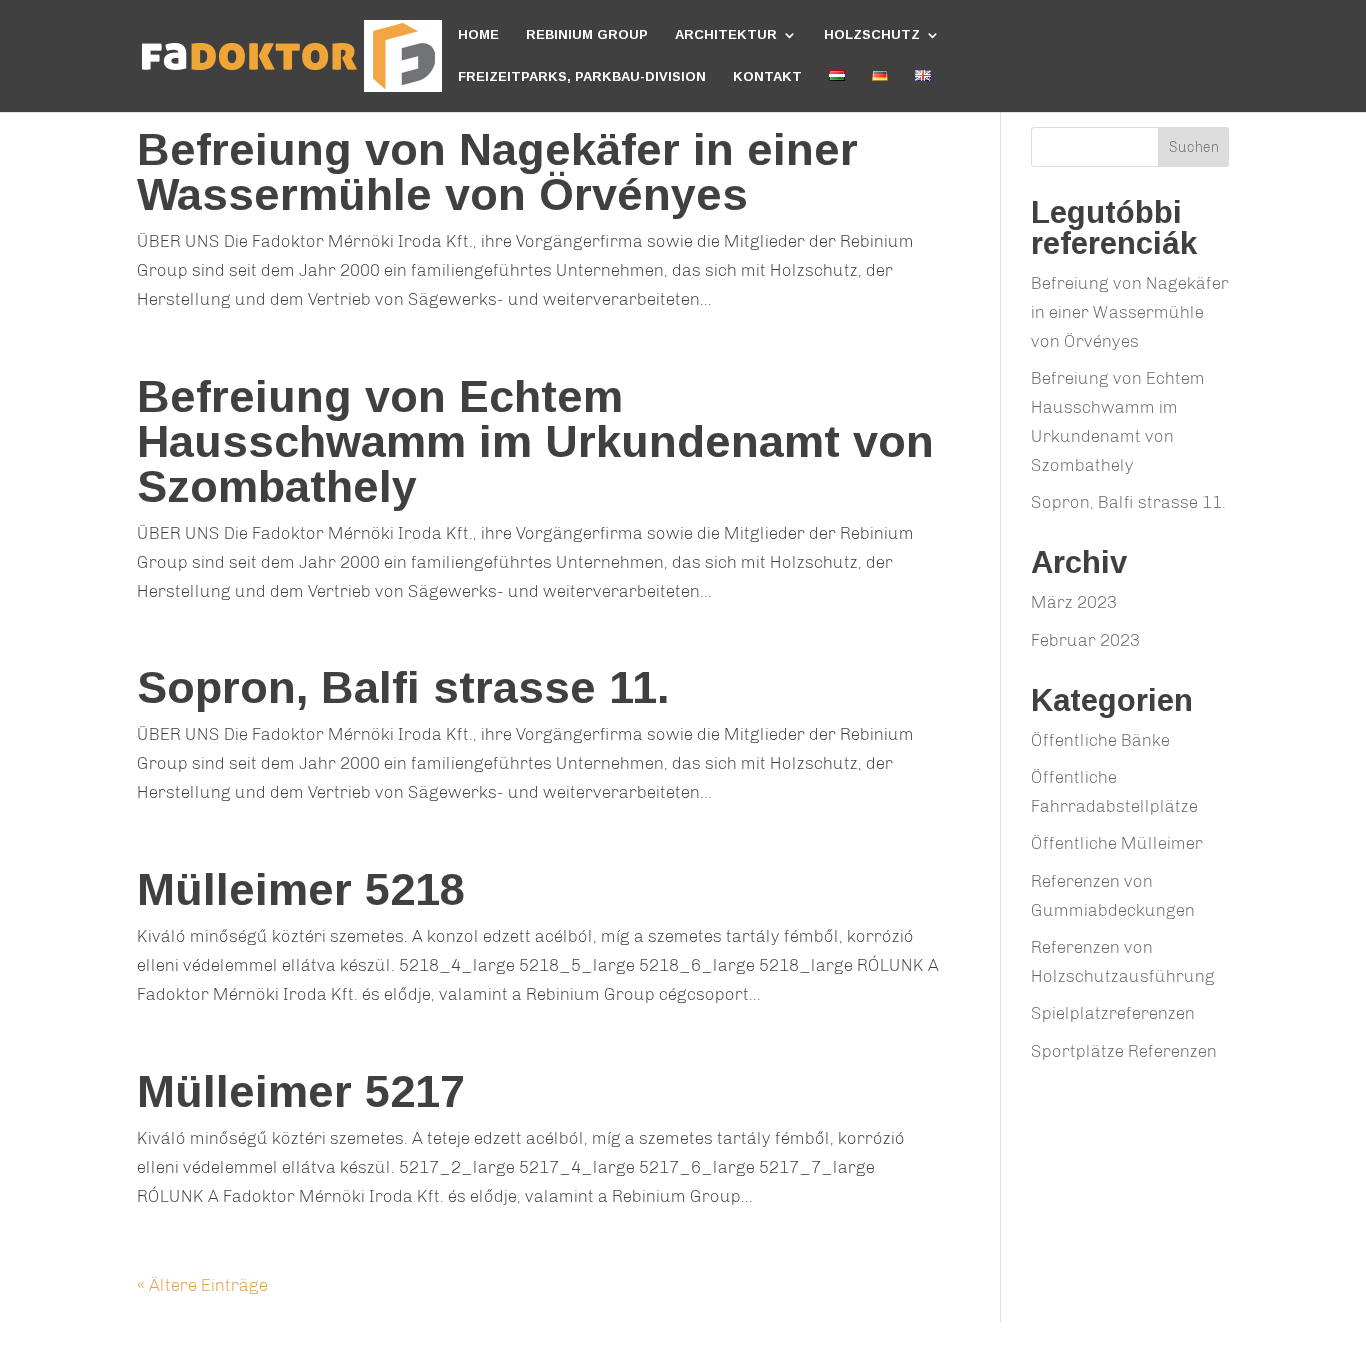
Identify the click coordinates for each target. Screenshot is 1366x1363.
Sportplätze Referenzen (1124, 1051)
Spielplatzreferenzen (1113, 1013)
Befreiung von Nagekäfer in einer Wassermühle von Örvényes (497, 172)
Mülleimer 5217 (301, 1091)
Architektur (726, 35)
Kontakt (767, 77)
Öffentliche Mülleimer (1117, 843)
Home (478, 35)
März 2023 (1074, 602)
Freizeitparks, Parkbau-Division (582, 77)
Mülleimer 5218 (301, 889)
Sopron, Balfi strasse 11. (403, 687)
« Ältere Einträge (202, 1285)
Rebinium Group (587, 35)
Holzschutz (872, 35)
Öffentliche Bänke (1100, 740)
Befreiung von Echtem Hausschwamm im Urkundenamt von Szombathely (535, 441)
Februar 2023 (1085, 640)
